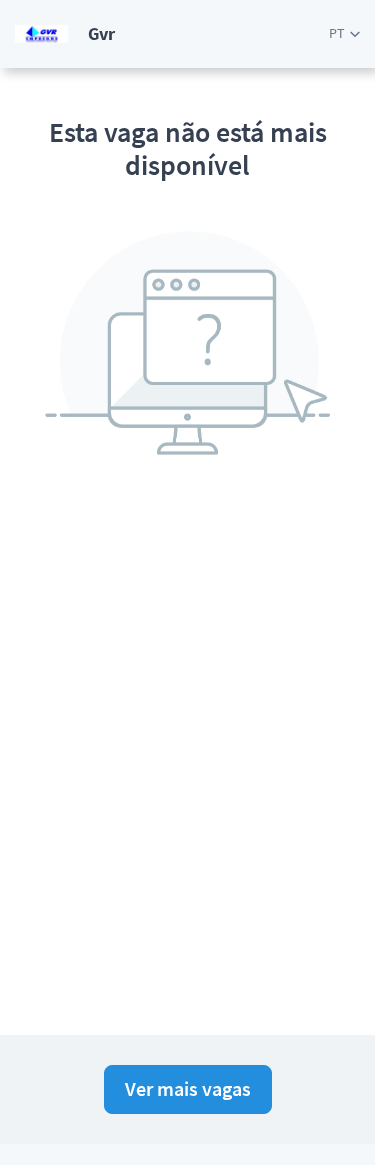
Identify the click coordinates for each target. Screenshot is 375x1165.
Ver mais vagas (188, 1088)
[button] (344, 33)
